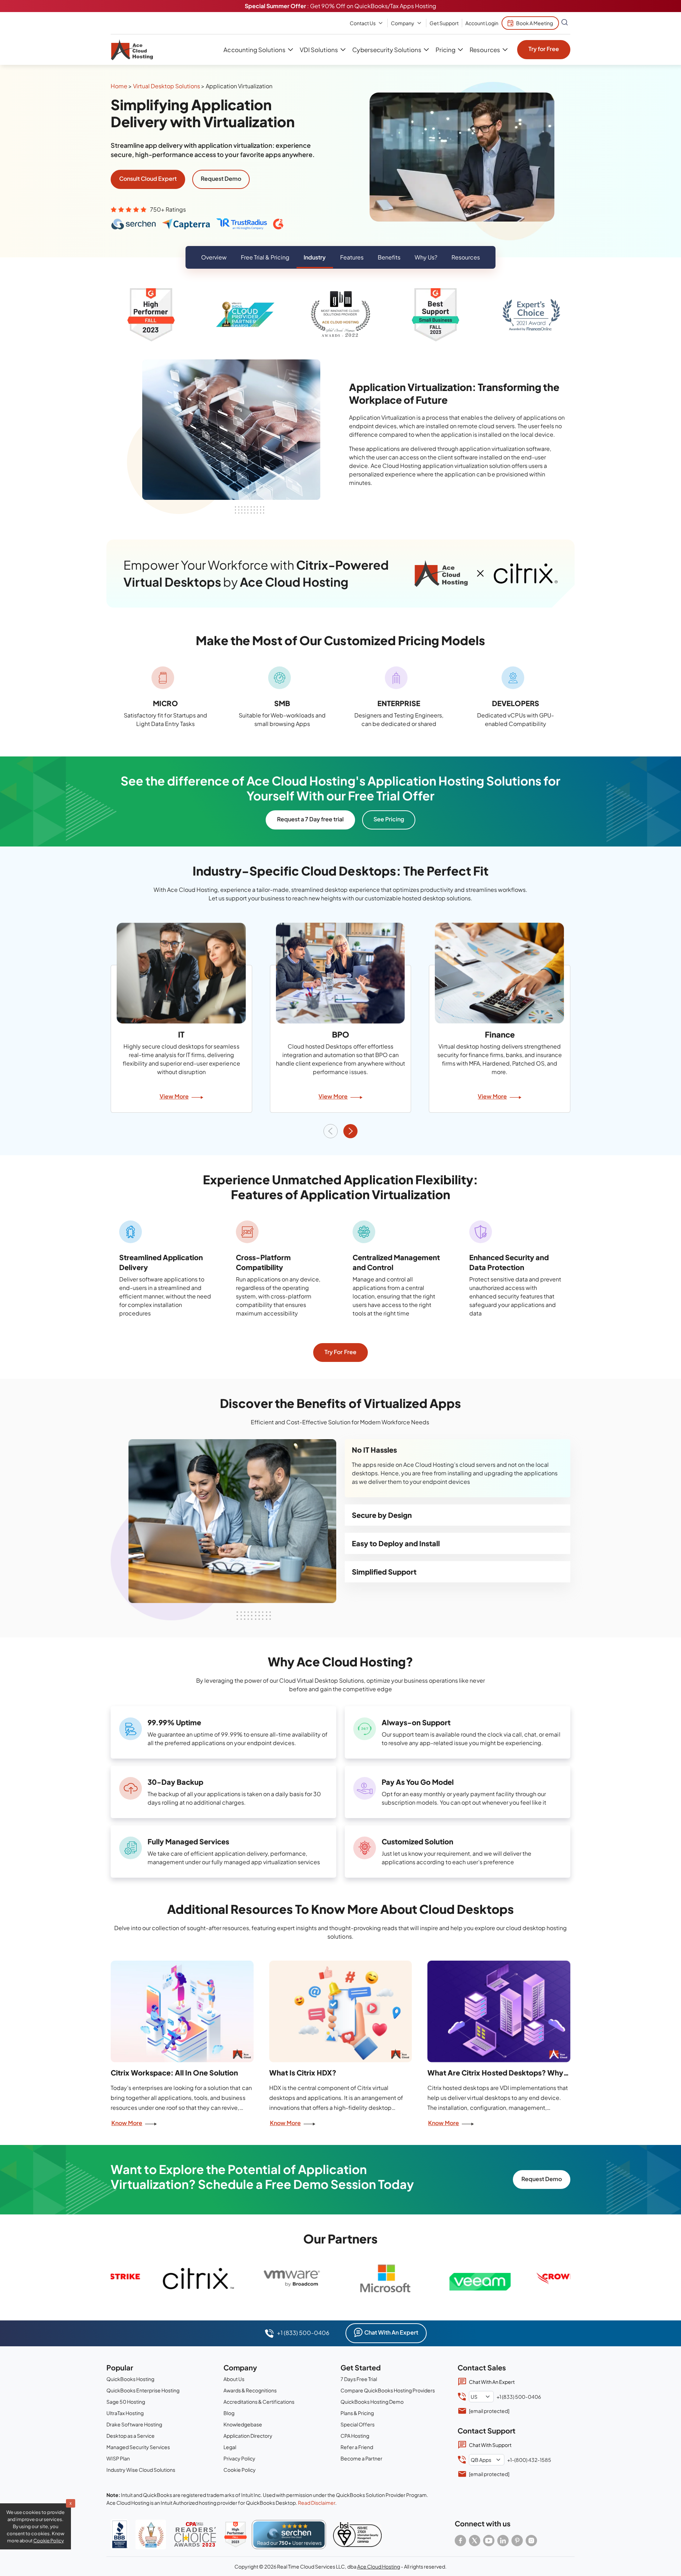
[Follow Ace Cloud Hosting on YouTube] (489, 2541)
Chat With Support (490, 2445)
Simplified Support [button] (384, 1572)
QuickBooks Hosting (130, 2379)
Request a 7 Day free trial (310, 819)
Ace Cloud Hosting (379, 2566)
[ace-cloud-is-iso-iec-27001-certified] (357, 2535)
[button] (350, 1131)
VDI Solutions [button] (319, 50)
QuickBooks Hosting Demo (372, 2402)
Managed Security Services (138, 2447)
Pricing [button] (445, 50)
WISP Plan (118, 2458)
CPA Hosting (355, 2436)
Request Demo (221, 178)
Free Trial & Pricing (265, 257)
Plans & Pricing (357, 2413)
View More (174, 1096)
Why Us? (426, 257)
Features (352, 257)
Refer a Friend (357, 2447)
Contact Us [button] (363, 23)
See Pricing (389, 819)
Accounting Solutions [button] (254, 50)
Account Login (482, 23)
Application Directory (248, 2436)
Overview (214, 257)
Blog (229, 2413)
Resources (466, 257)
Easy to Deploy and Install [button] (396, 1543)
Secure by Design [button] (382, 1515)
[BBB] (120, 2534)
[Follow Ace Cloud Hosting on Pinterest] (517, 2541)
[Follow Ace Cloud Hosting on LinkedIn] (503, 2541)
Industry (315, 257)
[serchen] (289, 2535)
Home (119, 86)
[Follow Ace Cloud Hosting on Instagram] (531, 2541)
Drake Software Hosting (134, 2424)
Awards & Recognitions (250, 2390)
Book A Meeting (535, 23)
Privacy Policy (239, 2458)
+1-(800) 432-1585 (529, 2460)
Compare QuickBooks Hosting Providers (388, 2390)
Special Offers (358, 2424)
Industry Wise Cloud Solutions (141, 2470)
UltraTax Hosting (125, 2413)
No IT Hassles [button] (374, 1450)
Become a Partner (361, 2458)
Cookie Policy (240, 2470)
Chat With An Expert (391, 2332)
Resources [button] (485, 50)
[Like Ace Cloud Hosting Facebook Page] (460, 2541)
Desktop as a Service (131, 2436)
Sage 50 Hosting (126, 2402)
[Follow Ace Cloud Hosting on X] (475, 2541)
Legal (230, 2447)
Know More (127, 2123)
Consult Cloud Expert (148, 178)
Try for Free (544, 49)
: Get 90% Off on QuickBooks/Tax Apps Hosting (340, 6)
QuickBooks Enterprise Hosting (143, 2390)
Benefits (389, 257)
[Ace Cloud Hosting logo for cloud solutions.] (132, 50)
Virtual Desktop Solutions (167, 86)
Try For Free (340, 1352)
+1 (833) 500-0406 (303, 2333)
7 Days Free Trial (359, 2379)
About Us (234, 2379)
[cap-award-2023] (195, 2534)
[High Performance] (236, 2535)
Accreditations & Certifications (259, 2402)
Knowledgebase (243, 2424)
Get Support (444, 23)
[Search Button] (565, 23)
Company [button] (403, 23)
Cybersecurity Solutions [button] (387, 50)
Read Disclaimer (317, 2503)
